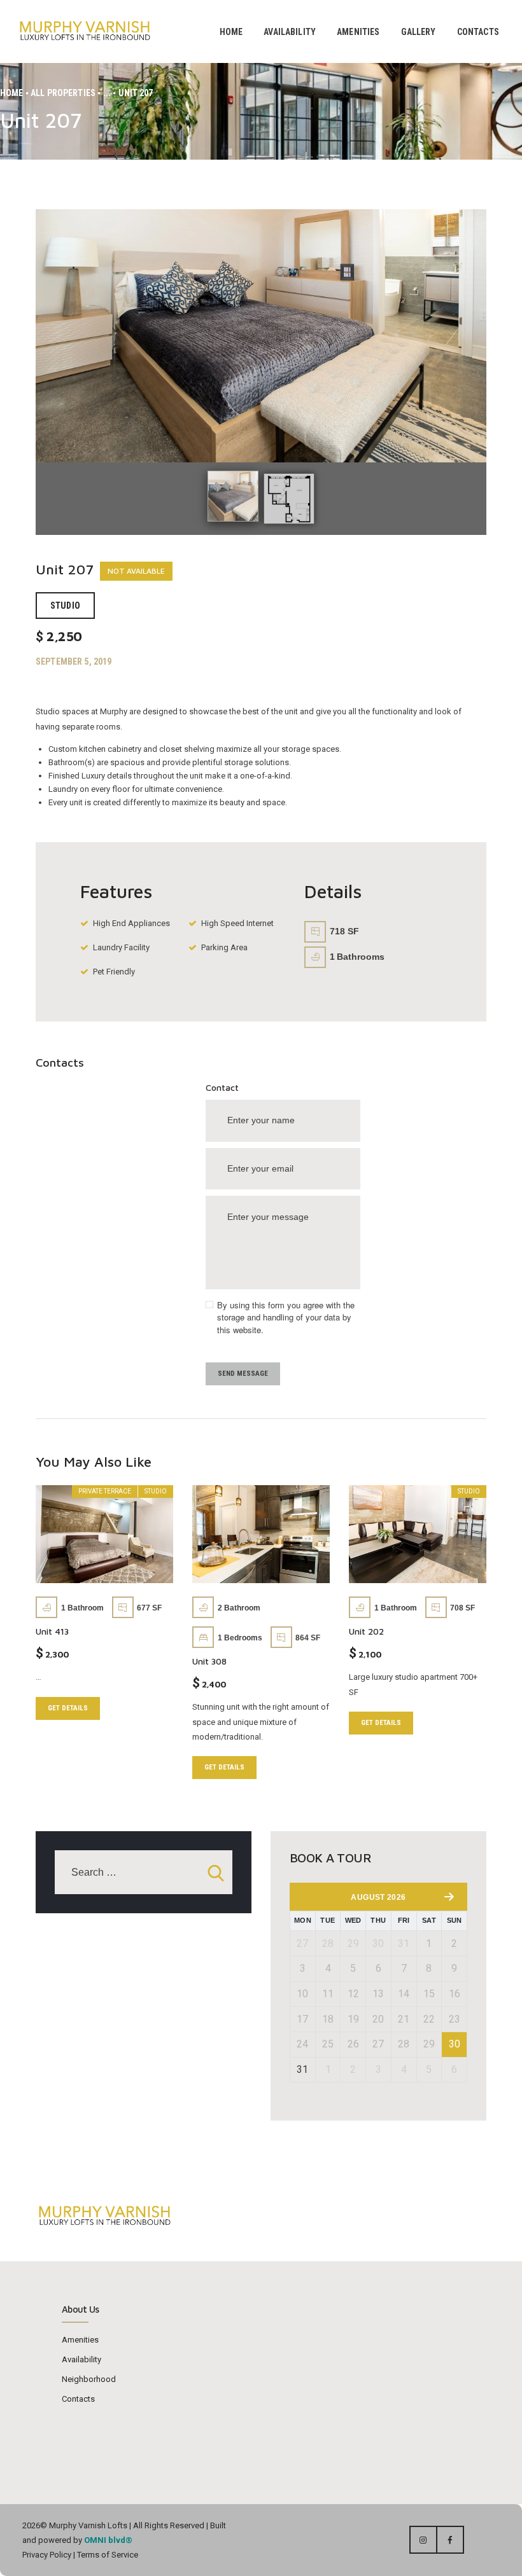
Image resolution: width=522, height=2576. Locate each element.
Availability (81, 2359)
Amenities (80, 2340)
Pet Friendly (114, 972)
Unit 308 (209, 1661)
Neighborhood (89, 2379)
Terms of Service (107, 2555)
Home (12, 93)
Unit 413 (52, 1631)
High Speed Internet (237, 923)
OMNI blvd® (108, 2540)
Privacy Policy (47, 2555)
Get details (68, 1708)
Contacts (78, 2399)
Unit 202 (366, 1631)
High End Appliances (131, 923)
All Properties (63, 93)
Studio (65, 606)
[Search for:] (144, 1873)
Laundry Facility (121, 947)
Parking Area (224, 947)
